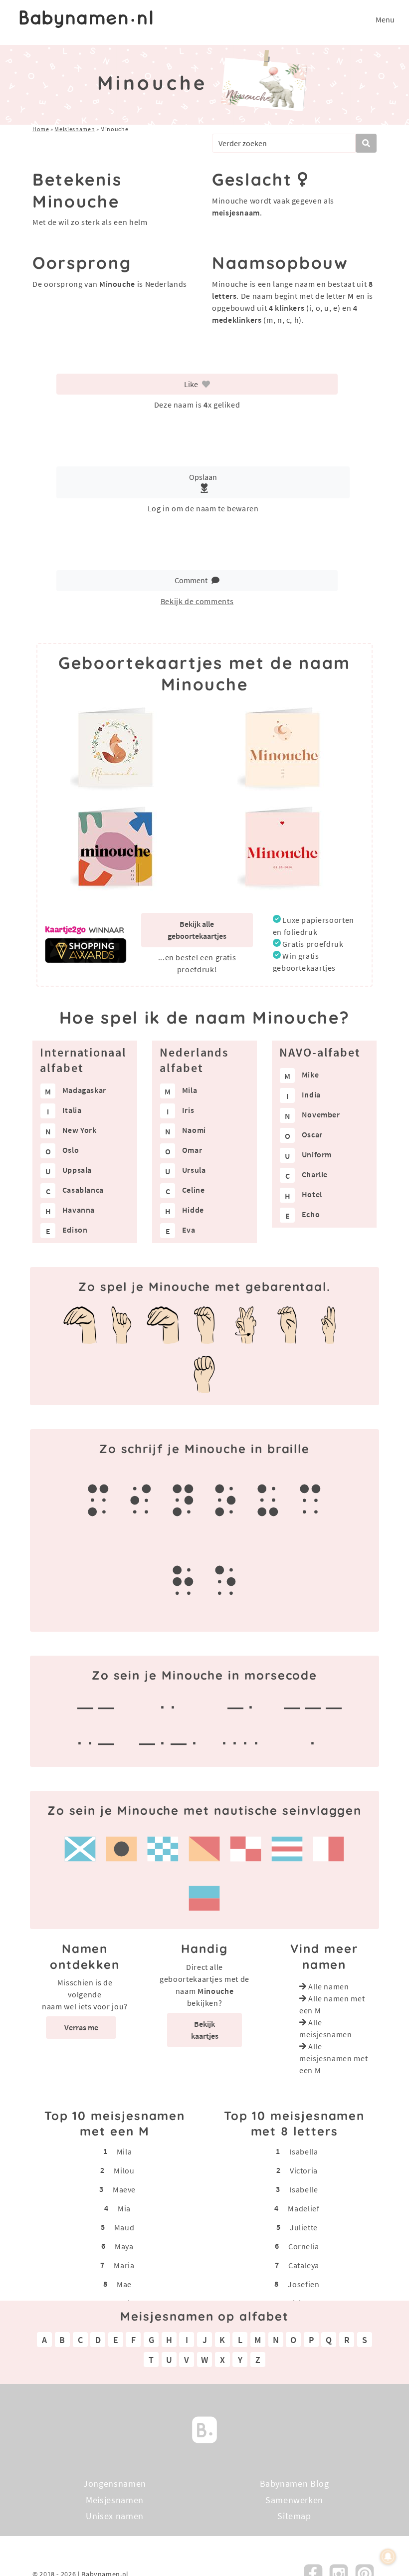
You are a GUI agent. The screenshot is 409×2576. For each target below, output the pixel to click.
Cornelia (304, 2246)
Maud (124, 2227)
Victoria (304, 2170)
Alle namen (328, 1986)
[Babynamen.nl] (204, 2429)
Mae (124, 2284)
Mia (124, 2208)
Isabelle (304, 2189)
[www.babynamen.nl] (86, 19)
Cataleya (304, 2265)
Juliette (304, 2227)
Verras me (81, 2027)
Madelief (304, 2208)
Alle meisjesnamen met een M (333, 2058)
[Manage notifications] (388, 2557)
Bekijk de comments (197, 601)
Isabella (304, 2151)
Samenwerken (294, 2499)
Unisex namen (115, 2516)
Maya (124, 2246)
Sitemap (294, 2516)
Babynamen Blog (295, 2483)
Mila (124, 2151)
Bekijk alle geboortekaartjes (197, 930)
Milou (124, 2170)
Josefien (304, 2284)
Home (41, 129)
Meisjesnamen (75, 129)
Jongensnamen (115, 2483)
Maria (124, 2265)
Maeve (124, 2189)
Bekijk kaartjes (205, 2030)
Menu (385, 19)
